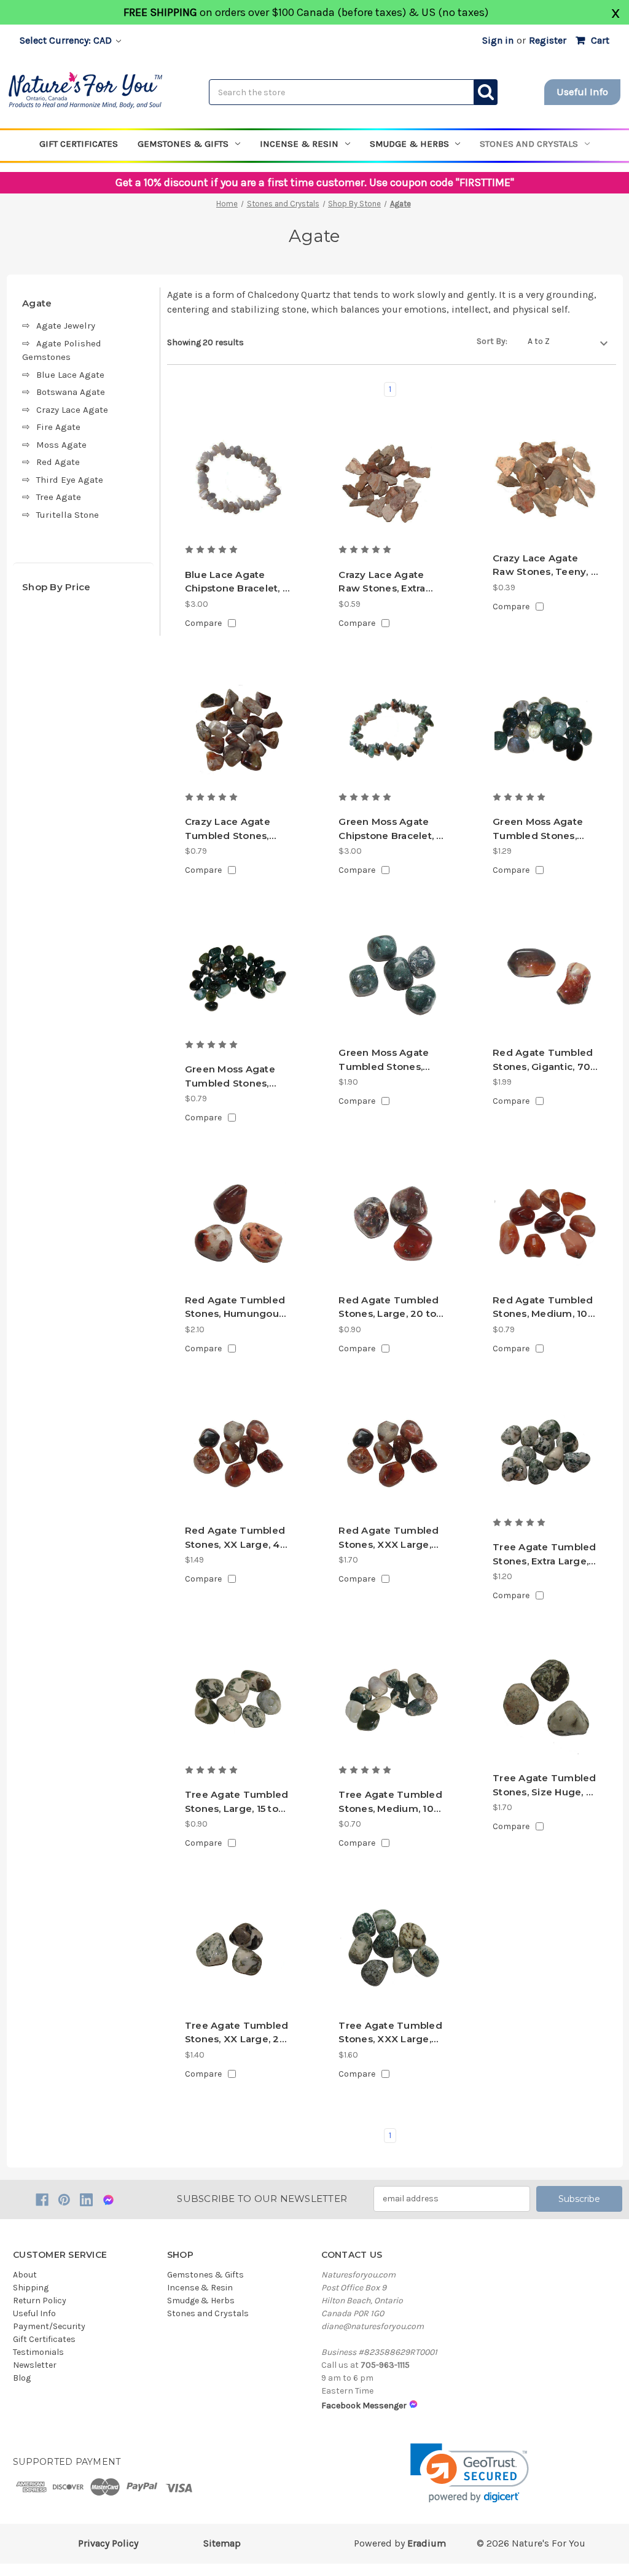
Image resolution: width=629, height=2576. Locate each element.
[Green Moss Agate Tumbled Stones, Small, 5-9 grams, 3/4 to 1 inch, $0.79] (238, 978)
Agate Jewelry (66, 326)
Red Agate (58, 462)
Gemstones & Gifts (183, 144)
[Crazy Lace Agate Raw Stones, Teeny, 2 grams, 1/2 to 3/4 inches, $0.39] (545, 483)
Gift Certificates (79, 144)
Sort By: (492, 341)
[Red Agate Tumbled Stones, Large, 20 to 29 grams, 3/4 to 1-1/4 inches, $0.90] (391, 1225)
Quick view (237, 521)
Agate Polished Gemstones (62, 350)
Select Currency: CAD (67, 40)
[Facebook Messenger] (108, 2200)
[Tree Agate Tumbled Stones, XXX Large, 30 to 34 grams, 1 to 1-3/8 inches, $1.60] (391, 1951)
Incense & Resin (299, 144)
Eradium (427, 2543)
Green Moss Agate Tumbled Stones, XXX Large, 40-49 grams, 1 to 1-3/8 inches (384, 1060)
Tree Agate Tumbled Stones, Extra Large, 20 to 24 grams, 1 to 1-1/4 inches (545, 1555)
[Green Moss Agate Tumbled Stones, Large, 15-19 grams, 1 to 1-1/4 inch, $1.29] (545, 731)
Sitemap (222, 2543)
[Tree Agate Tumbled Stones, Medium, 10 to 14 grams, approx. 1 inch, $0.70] (391, 1703)
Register (548, 40)
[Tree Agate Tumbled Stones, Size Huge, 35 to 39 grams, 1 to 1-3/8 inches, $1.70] (545, 1703)
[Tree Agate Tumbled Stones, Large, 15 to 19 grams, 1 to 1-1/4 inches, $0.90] (238, 1703)
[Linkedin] (86, 2200)
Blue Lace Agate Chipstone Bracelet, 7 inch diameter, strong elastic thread (237, 582)
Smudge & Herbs (409, 144)
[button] (470, 2473)
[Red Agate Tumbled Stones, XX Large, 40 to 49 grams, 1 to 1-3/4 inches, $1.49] (238, 1456)
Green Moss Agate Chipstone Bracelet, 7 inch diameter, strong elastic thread (390, 829)
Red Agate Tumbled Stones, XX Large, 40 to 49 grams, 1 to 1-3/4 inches (236, 1538)
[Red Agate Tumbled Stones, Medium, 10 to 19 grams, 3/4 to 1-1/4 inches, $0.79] (545, 1225)
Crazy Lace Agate (72, 410)
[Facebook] (42, 2200)
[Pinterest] (64, 2200)
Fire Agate (58, 427)
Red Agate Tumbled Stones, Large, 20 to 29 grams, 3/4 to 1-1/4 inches (391, 1308)
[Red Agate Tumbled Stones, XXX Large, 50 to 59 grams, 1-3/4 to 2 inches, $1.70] (391, 1456)
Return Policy (40, 2301)
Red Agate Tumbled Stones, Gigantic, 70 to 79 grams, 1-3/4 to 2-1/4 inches (543, 1060)
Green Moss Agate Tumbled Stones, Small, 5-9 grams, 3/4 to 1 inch (236, 1077)
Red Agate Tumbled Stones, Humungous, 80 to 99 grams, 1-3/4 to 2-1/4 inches (236, 1308)
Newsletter (35, 2365)
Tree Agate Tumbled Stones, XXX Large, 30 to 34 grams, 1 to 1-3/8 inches (390, 2033)
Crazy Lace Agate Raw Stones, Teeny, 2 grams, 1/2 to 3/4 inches (545, 566)
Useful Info (582, 92)
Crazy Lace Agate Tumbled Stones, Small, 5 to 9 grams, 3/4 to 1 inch (232, 829)
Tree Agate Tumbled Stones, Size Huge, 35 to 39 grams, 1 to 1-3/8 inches (545, 1786)
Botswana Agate (71, 392)
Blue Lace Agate (70, 375)
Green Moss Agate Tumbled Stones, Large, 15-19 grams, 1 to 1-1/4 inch (541, 829)
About (25, 2275)
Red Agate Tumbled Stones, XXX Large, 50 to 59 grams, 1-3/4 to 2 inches (389, 1538)
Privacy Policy (108, 2543)
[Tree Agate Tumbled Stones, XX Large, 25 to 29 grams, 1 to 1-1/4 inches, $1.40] (238, 1951)
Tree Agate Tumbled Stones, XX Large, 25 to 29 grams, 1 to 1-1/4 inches (237, 2033)
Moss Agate (61, 445)
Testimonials (38, 2352)
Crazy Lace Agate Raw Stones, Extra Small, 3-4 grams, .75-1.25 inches (391, 582)
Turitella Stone (68, 515)
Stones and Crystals (529, 144)
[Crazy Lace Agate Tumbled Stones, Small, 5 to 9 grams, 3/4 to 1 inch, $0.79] (238, 731)
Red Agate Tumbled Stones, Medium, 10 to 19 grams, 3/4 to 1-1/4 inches (543, 1308)
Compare (203, 623)
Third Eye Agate (70, 480)
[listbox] (568, 342)
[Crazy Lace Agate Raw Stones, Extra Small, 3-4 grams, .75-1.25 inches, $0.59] (391, 483)
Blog (22, 2378)
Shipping (31, 2288)
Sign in (498, 40)
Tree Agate (59, 497)
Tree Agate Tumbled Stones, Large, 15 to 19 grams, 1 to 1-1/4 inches (237, 1802)
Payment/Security (49, 2326)
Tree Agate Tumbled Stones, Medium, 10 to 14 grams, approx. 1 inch (391, 1802)
